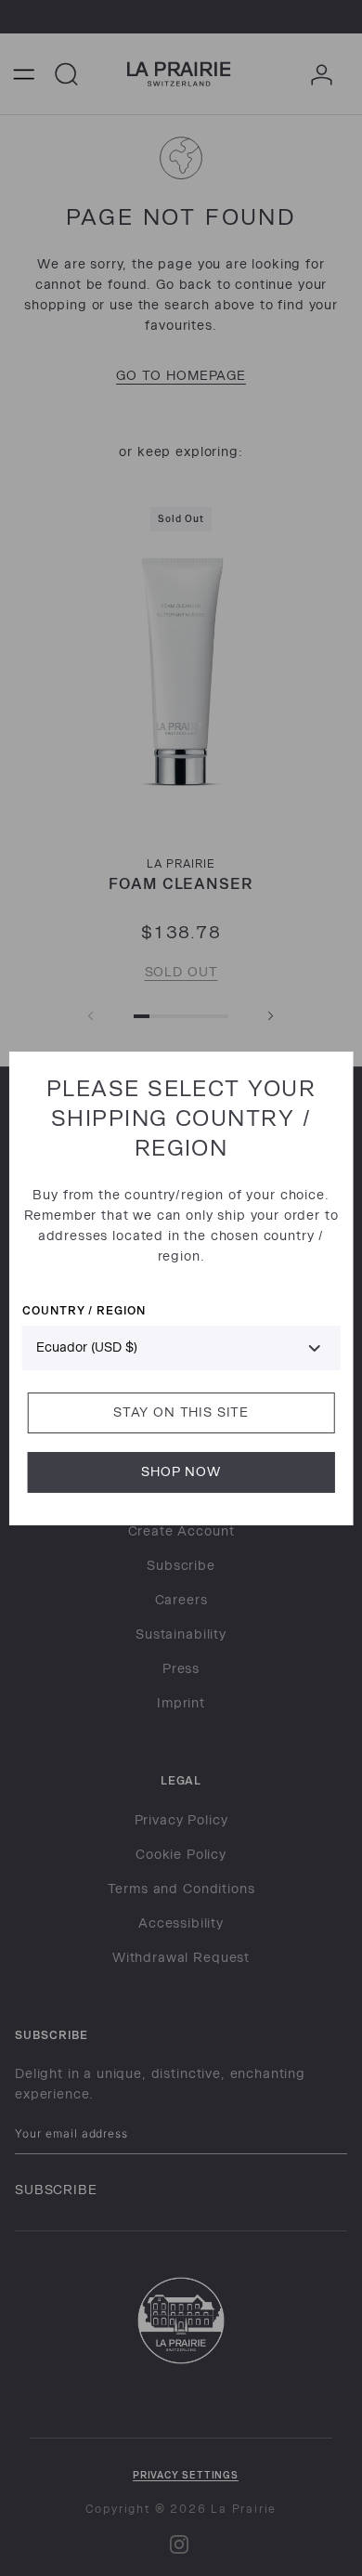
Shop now (181, 1472)
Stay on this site (181, 1412)
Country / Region (84, 1310)
